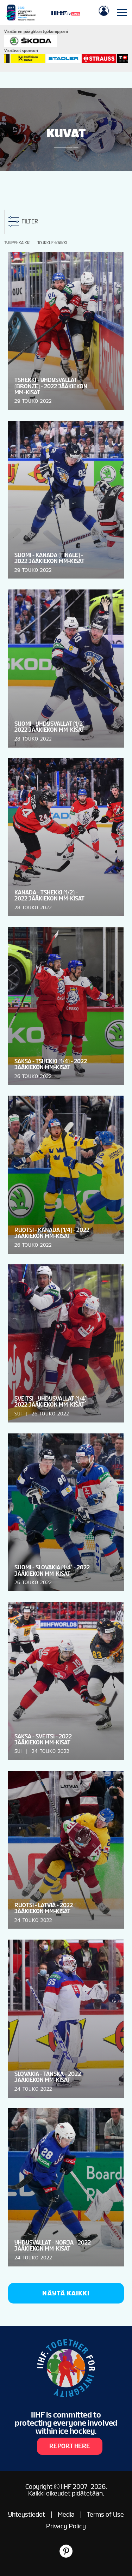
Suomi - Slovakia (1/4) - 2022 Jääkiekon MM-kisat (52, 1570)
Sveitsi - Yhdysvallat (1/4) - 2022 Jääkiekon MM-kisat (52, 1402)
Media (66, 2514)
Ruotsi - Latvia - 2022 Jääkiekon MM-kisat (44, 1908)
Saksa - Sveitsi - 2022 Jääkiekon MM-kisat (43, 1739)
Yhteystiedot (27, 2514)
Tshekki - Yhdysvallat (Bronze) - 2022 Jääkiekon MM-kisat (51, 386)
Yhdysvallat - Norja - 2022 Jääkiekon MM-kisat (53, 2246)
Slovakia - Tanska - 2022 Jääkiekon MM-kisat (48, 2077)
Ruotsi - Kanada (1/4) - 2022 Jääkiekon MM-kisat (52, 1233)
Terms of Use (105, 2514)
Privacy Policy (66, 2526)
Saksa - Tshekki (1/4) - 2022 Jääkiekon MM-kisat (51, 1064)
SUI (18, 1414)
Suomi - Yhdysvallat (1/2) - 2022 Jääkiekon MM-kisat (51, 727)
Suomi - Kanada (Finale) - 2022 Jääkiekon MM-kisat (49, 558)
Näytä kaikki (66, 2293)
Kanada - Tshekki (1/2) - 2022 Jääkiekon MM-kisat (49, 895)
